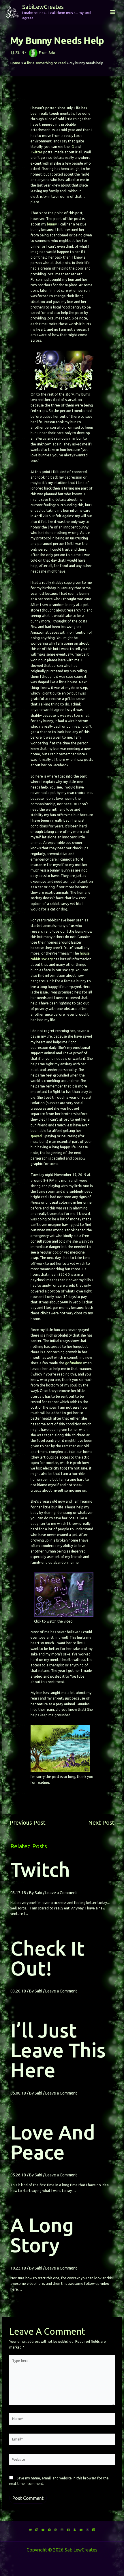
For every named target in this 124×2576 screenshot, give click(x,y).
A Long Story (42, 2235)
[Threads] (94, 2530)
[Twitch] (37, 2530)
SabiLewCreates (43, 7)
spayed (36, 1136)
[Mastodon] (56, 2530)
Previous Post (24, 1823)
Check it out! (48, 1958)
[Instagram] (62, 2530)
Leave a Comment (61, 1893)
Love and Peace (53, 2142)
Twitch (40, 1870)
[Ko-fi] (30, 2530)
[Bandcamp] (49, 2530)
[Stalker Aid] (75, 2530)
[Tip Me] (81, 2530)
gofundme (74, 1363)
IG (72, 147)
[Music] (43, 2530)
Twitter (36, 152)
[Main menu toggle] (113, 12)
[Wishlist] (87, 2530)
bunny (52, 224)
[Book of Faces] (68, 2530)
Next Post (105, 1823)
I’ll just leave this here (58, 2050)
